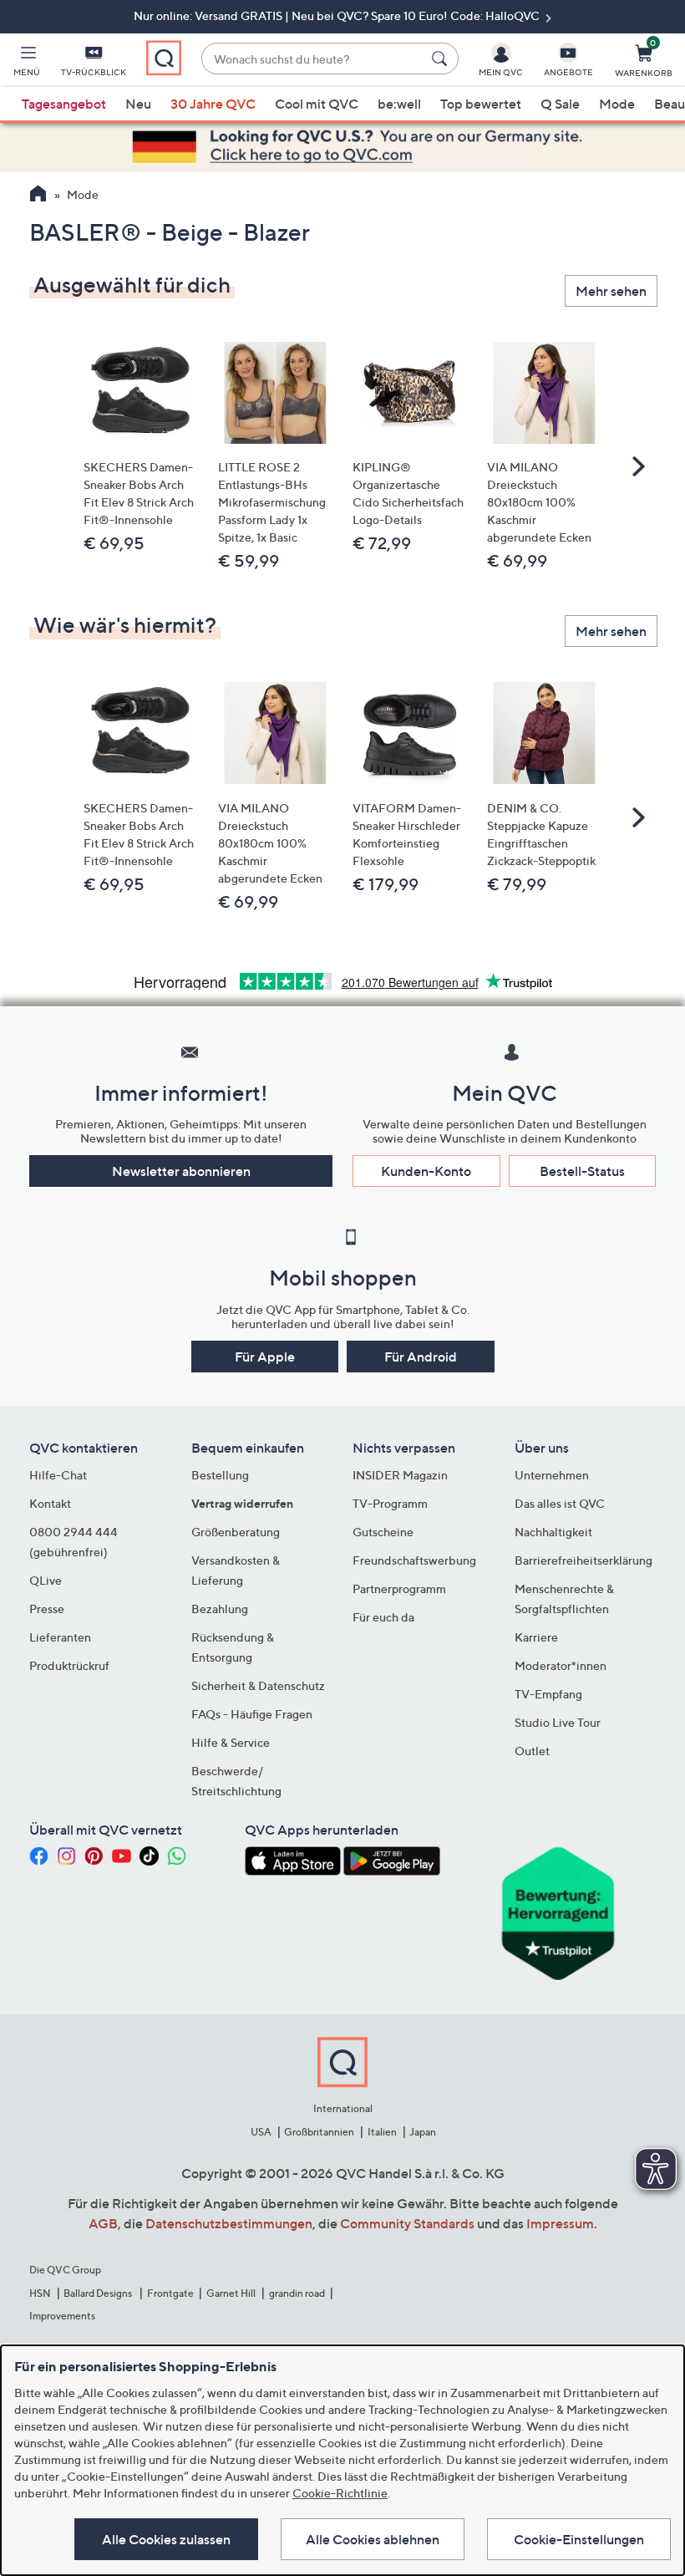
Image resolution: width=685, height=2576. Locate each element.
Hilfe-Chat (58, 1475)
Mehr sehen (611, 291)
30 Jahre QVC (213, 104)
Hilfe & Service (231, 1742)
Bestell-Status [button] (582, 1171)
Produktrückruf (69, 1665)
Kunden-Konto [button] (426, 1171)
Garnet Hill (231, 2293)
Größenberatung (236, 1532)
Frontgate (170, 2293)
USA (261, 2132)
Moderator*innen (561, 1665)
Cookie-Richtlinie (340, 2493)
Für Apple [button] (265, 1357)
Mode (617, 104)
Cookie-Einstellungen (579, 2539)
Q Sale (560, 104)
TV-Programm (390, 1503)
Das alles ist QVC (560, 1503)
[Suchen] (442, 59)
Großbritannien (319, 2132)
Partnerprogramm (399, 1588)
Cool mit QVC (317, 104)
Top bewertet (481, 104)
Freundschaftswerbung (414, 1560)
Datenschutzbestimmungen (229, 2223)
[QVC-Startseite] (38, 196)
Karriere (536, 1637)
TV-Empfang (548, 1694)
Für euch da (383, 1617)
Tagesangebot (64, 104)
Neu (138, 104)
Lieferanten (60, 1637)
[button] (27, 64)
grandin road (297, 2293)
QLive (46, 1580)
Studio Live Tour (558, 1722)
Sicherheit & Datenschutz (258, 1685)
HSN (40, 2293)
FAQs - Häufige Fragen (252, 1714)
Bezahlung (220, 1609)
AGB (103, 2223)
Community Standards (407, 2223)
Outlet (532, 1751)
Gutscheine (383, 1532)
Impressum (560, 2223)
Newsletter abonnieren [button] (181, 1171)
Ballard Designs (99, 2293)
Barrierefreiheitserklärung (584, 1560)
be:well (399, 104)
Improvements (62, 2316)
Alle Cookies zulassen (166, 2539)
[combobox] (313, 59)
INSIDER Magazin (400, 1475)
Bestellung (220, 1475)
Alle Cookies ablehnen (373, 2539)
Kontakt (50, 1503)
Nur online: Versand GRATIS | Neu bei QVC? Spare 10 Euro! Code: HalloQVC (338, 15)
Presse (47, 1609)
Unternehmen (552, 1475)
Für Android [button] (421, 1357)
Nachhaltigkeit (553, 1532)
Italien (382, 2132)
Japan (423, 2132)
